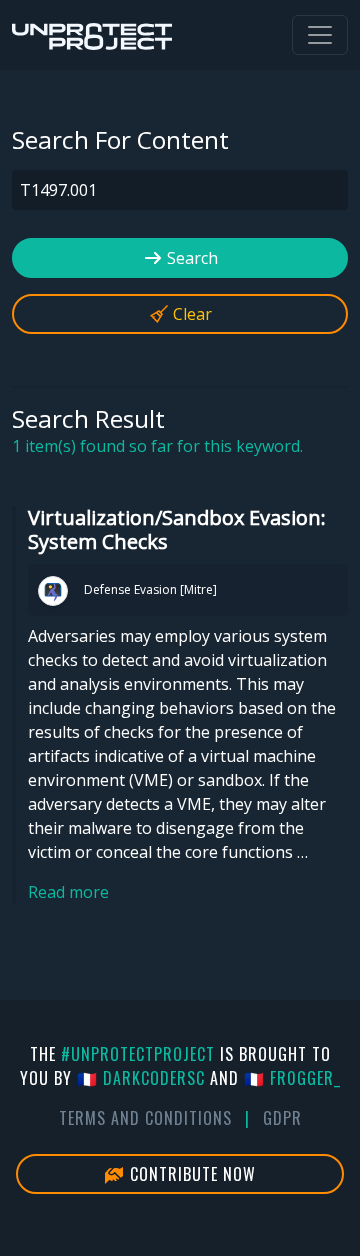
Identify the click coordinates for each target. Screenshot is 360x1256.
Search (190, 258)
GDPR (282, 1118)
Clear (190, 314)
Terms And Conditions (145, 1118)
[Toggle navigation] (320, 35)
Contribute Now (190, 1174)
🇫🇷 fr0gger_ (292, 1078)
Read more (68, 892)
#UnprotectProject (138, 1054)
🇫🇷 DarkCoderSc (141, 1078)
